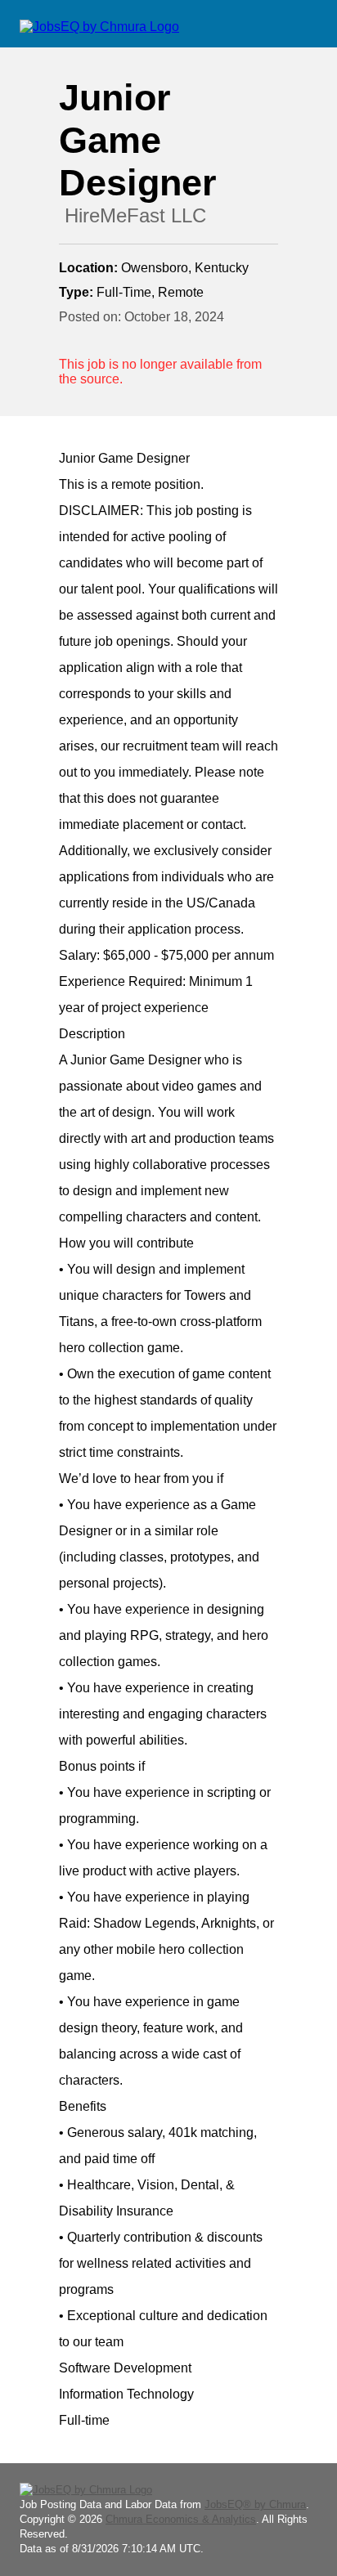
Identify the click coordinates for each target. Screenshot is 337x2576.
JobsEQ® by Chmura (255, 2504)
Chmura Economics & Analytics (181, 2519)
